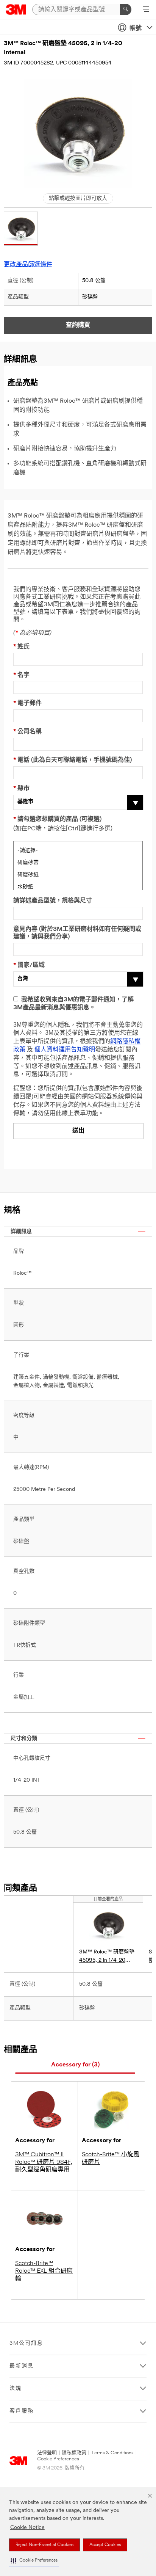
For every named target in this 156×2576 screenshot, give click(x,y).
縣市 (21, 789)
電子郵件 (27, 703)
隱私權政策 (74, 2453)
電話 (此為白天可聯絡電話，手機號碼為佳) (73, 760)
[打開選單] (146, 10)
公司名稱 (27, 732)
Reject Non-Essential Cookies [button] (44, 2545)
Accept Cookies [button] (105, 2545)
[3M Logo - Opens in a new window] (16, 9)
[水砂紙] (78, 886)
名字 (21, 675)
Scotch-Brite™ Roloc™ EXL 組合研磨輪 (44, 2271)
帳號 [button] (136, 28)
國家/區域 (29, 965)
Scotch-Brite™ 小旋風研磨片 (111, 2159)
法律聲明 (47, 2453)
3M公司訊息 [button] (26, 2343)
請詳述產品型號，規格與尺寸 (53, 901)
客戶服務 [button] (22, 2411)
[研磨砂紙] (78, 874)
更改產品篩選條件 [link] (28, 265)
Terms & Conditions (112, 2453)
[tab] (75, 2065)
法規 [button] (16, 2389)
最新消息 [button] (22, 2366)
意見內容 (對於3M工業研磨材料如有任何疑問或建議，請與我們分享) (77, 933)
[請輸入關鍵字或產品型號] (126, 9)
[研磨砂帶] (78, 862)
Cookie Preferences (58, 2459)
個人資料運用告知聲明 (65, 1050)
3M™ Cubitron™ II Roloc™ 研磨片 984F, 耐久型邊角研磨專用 (44, 2162)
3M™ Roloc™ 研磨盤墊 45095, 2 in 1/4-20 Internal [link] (107, 1957)
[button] (34, 2561)
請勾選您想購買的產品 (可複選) (57, 819)
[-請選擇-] (78, 850)
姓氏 (21, 647)
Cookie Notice (27, 2528)
